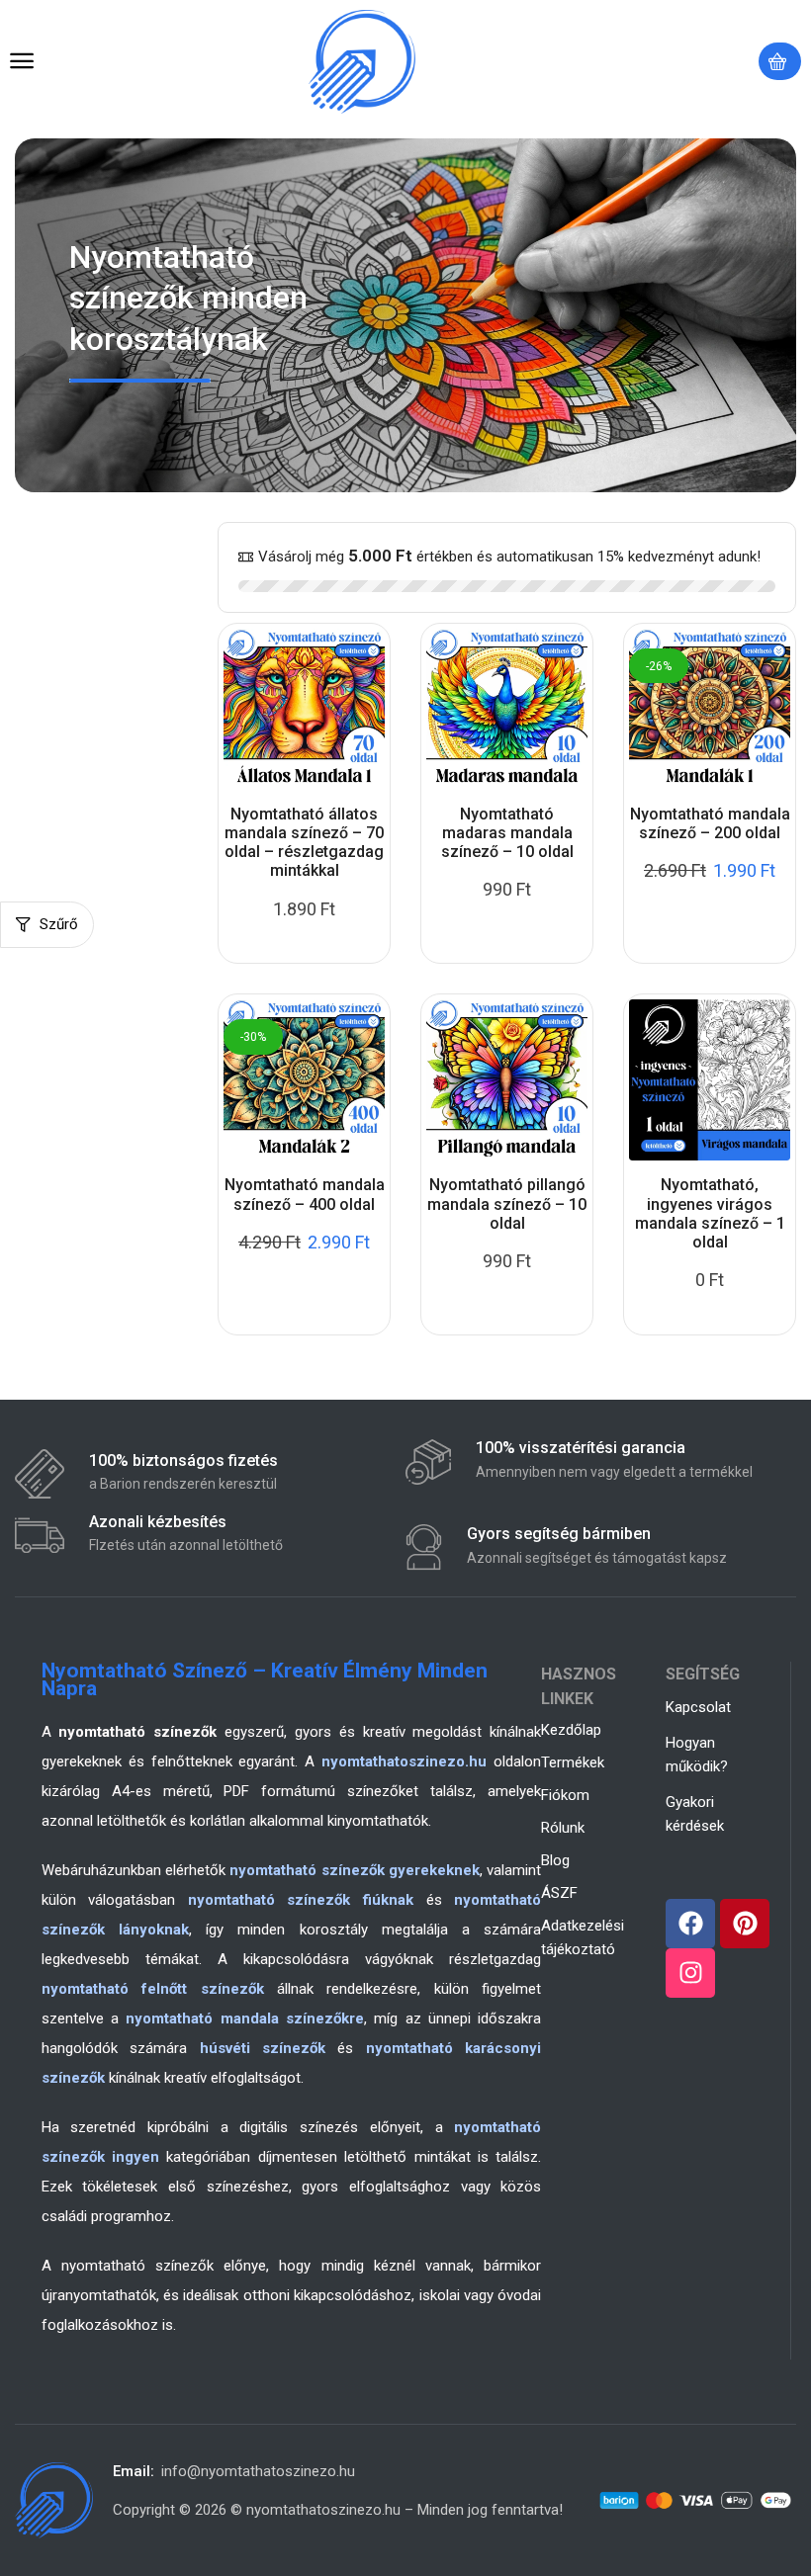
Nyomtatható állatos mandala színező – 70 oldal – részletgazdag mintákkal (304, 843)
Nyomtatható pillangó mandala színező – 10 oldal (507, 1203)
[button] (22, 61)
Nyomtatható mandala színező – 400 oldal (305, 1194)
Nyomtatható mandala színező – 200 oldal (710, 823)
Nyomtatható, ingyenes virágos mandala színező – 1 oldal (710, 1213)
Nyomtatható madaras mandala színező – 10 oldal (507, 833)
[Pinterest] (745, 1924)
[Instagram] (690, 1973)
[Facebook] (690, 1924)
